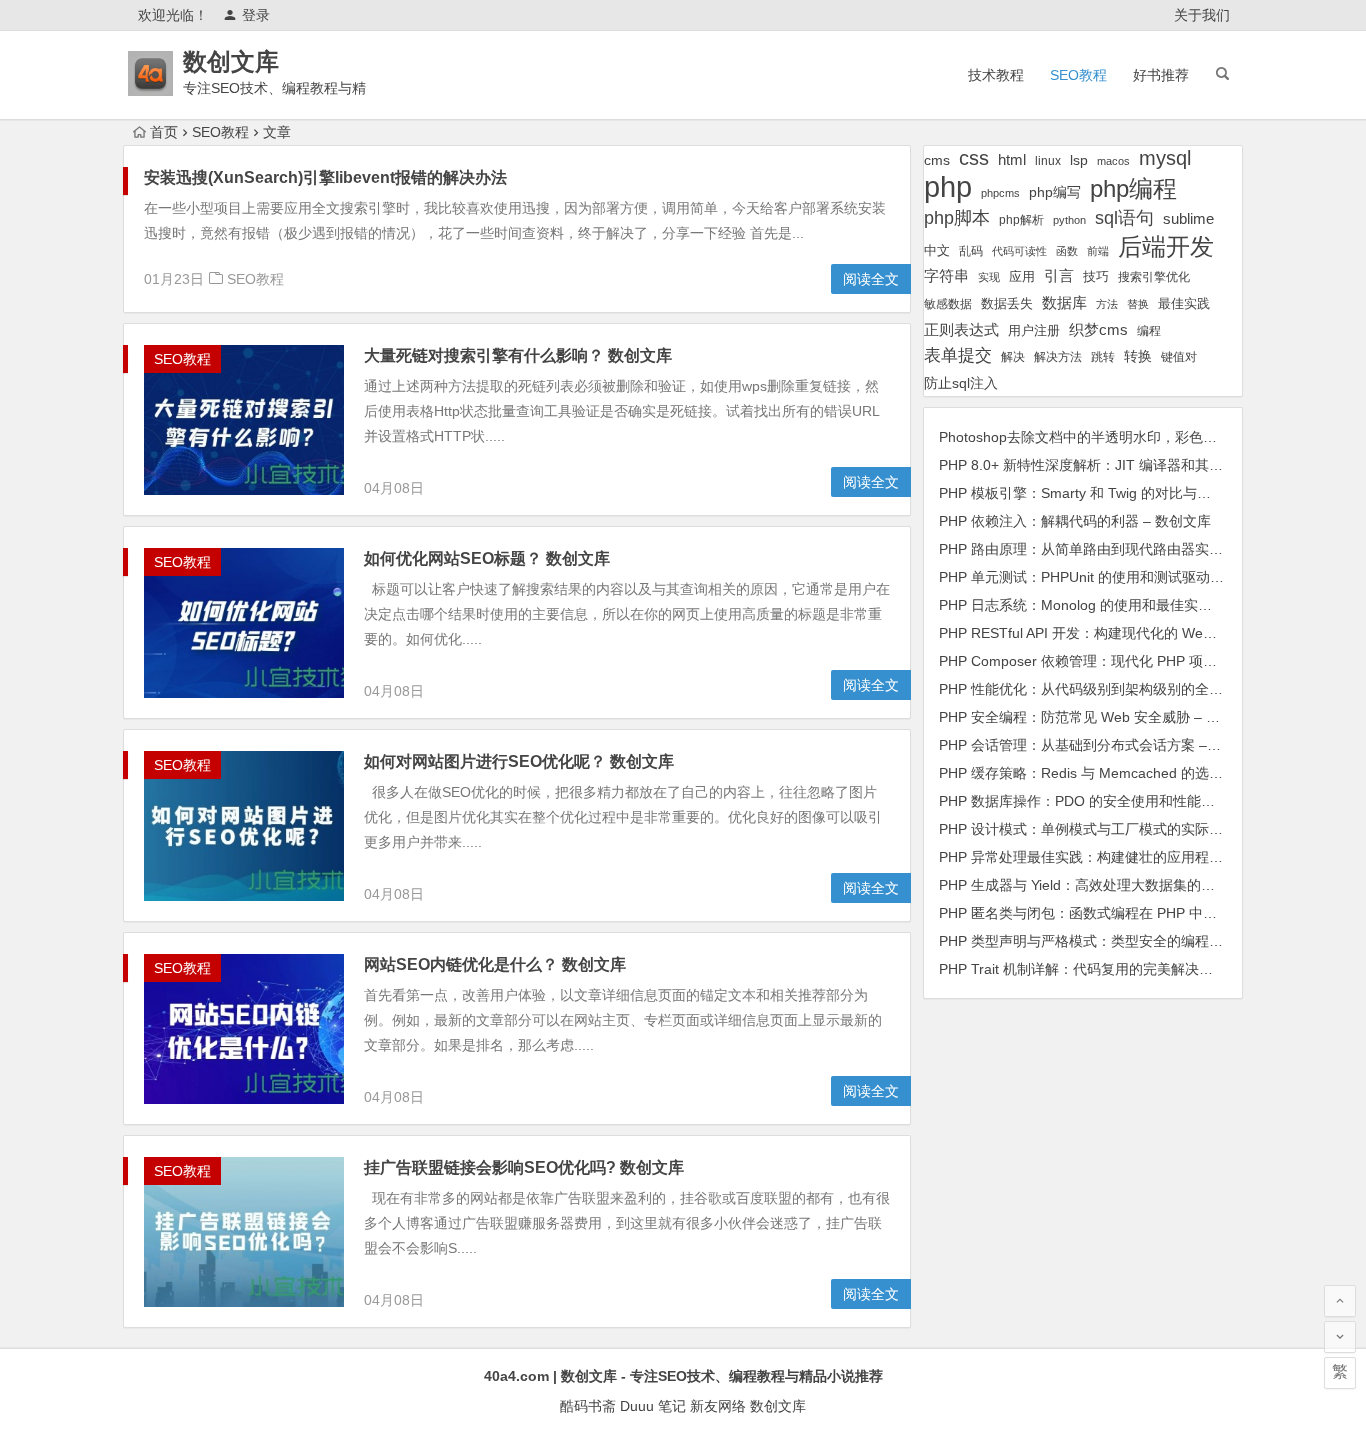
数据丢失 (1007, 303)
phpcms (1000, 193)
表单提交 (958, 355)
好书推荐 (1161, 75)
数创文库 (231, 61)
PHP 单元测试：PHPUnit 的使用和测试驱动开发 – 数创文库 (1124, 577)
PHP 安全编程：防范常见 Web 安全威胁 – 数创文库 (1100, 717)
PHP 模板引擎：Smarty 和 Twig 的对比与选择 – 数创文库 (1118, 493)
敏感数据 (948, 303)
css (974, 158)
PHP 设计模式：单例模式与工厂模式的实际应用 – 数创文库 (1124, 829)
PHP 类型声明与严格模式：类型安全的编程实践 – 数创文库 (1124, 941)
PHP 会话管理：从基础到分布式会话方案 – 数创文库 (1103, 745)
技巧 (1096, 277)
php (948, 186)
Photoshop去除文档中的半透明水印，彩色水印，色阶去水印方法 (1141, 437)
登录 (256, 15)
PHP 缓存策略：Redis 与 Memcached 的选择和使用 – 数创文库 (1138, 773)
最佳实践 (1184, 303)
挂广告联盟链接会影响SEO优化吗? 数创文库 (524, 1167)
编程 (1149, 330)
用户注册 (1034, 330)
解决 (1013, 356)
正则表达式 (961, 330)
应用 (1022, 276)
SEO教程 (1078, 75)
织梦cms (1098, 329)
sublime (1188, 218)
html (1012, 160)
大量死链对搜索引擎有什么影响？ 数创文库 (518, 355)
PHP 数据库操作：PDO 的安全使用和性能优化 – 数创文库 (1120, 801)
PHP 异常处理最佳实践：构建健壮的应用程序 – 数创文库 (1117, 857)
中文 (937, 250)
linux (1048, 161)
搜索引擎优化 (1154, 277)
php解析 (1021, 220)
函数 (1067, 251)
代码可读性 (1019, 251)
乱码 (971, 250)
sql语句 (1124, 218)
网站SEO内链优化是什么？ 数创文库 (495, 964)
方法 (1107, 304)
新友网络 (718, 1406)
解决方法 (1058, 357)
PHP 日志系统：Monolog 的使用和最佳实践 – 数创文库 (1111, 605)
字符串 (946, 276)
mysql (1165, 158)
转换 (1138, 356)
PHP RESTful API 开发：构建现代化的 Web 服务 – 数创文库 (1127, 633)
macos (1113, 161)
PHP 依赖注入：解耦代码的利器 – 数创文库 (1075, 521)
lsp (1079, 160)
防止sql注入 (961, 383)
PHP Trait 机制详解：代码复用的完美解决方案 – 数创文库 (1119, 969)
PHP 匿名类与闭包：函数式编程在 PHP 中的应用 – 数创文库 (1128, 913)
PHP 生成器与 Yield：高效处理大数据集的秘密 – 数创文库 (1120, 885)
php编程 (1133, 188)
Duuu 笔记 (653, 1406)
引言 (1059, 276)
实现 (989, 277)
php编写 (1055, 192)
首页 (164, 132)
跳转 (1103, 357)
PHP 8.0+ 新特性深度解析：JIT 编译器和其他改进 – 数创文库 (1131, 465)
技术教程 (996, 75)
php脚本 (957, 218)
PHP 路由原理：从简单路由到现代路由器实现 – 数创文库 (1117, 549)
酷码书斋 (588, 1406)
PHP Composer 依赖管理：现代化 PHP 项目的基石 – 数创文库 (1135, 661)
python (1069, 220)
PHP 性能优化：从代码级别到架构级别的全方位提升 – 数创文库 (1138, 689)
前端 (1098, 251)
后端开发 (1166, 246)
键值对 (1179, 357)
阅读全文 (871, 279)
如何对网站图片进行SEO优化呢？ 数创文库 (519, 761)
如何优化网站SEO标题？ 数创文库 (487, 558)
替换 (1138, 304)
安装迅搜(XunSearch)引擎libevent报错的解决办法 (325, 177)
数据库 (1064, 302)
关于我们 (1202, 15)
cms (937, 160)
